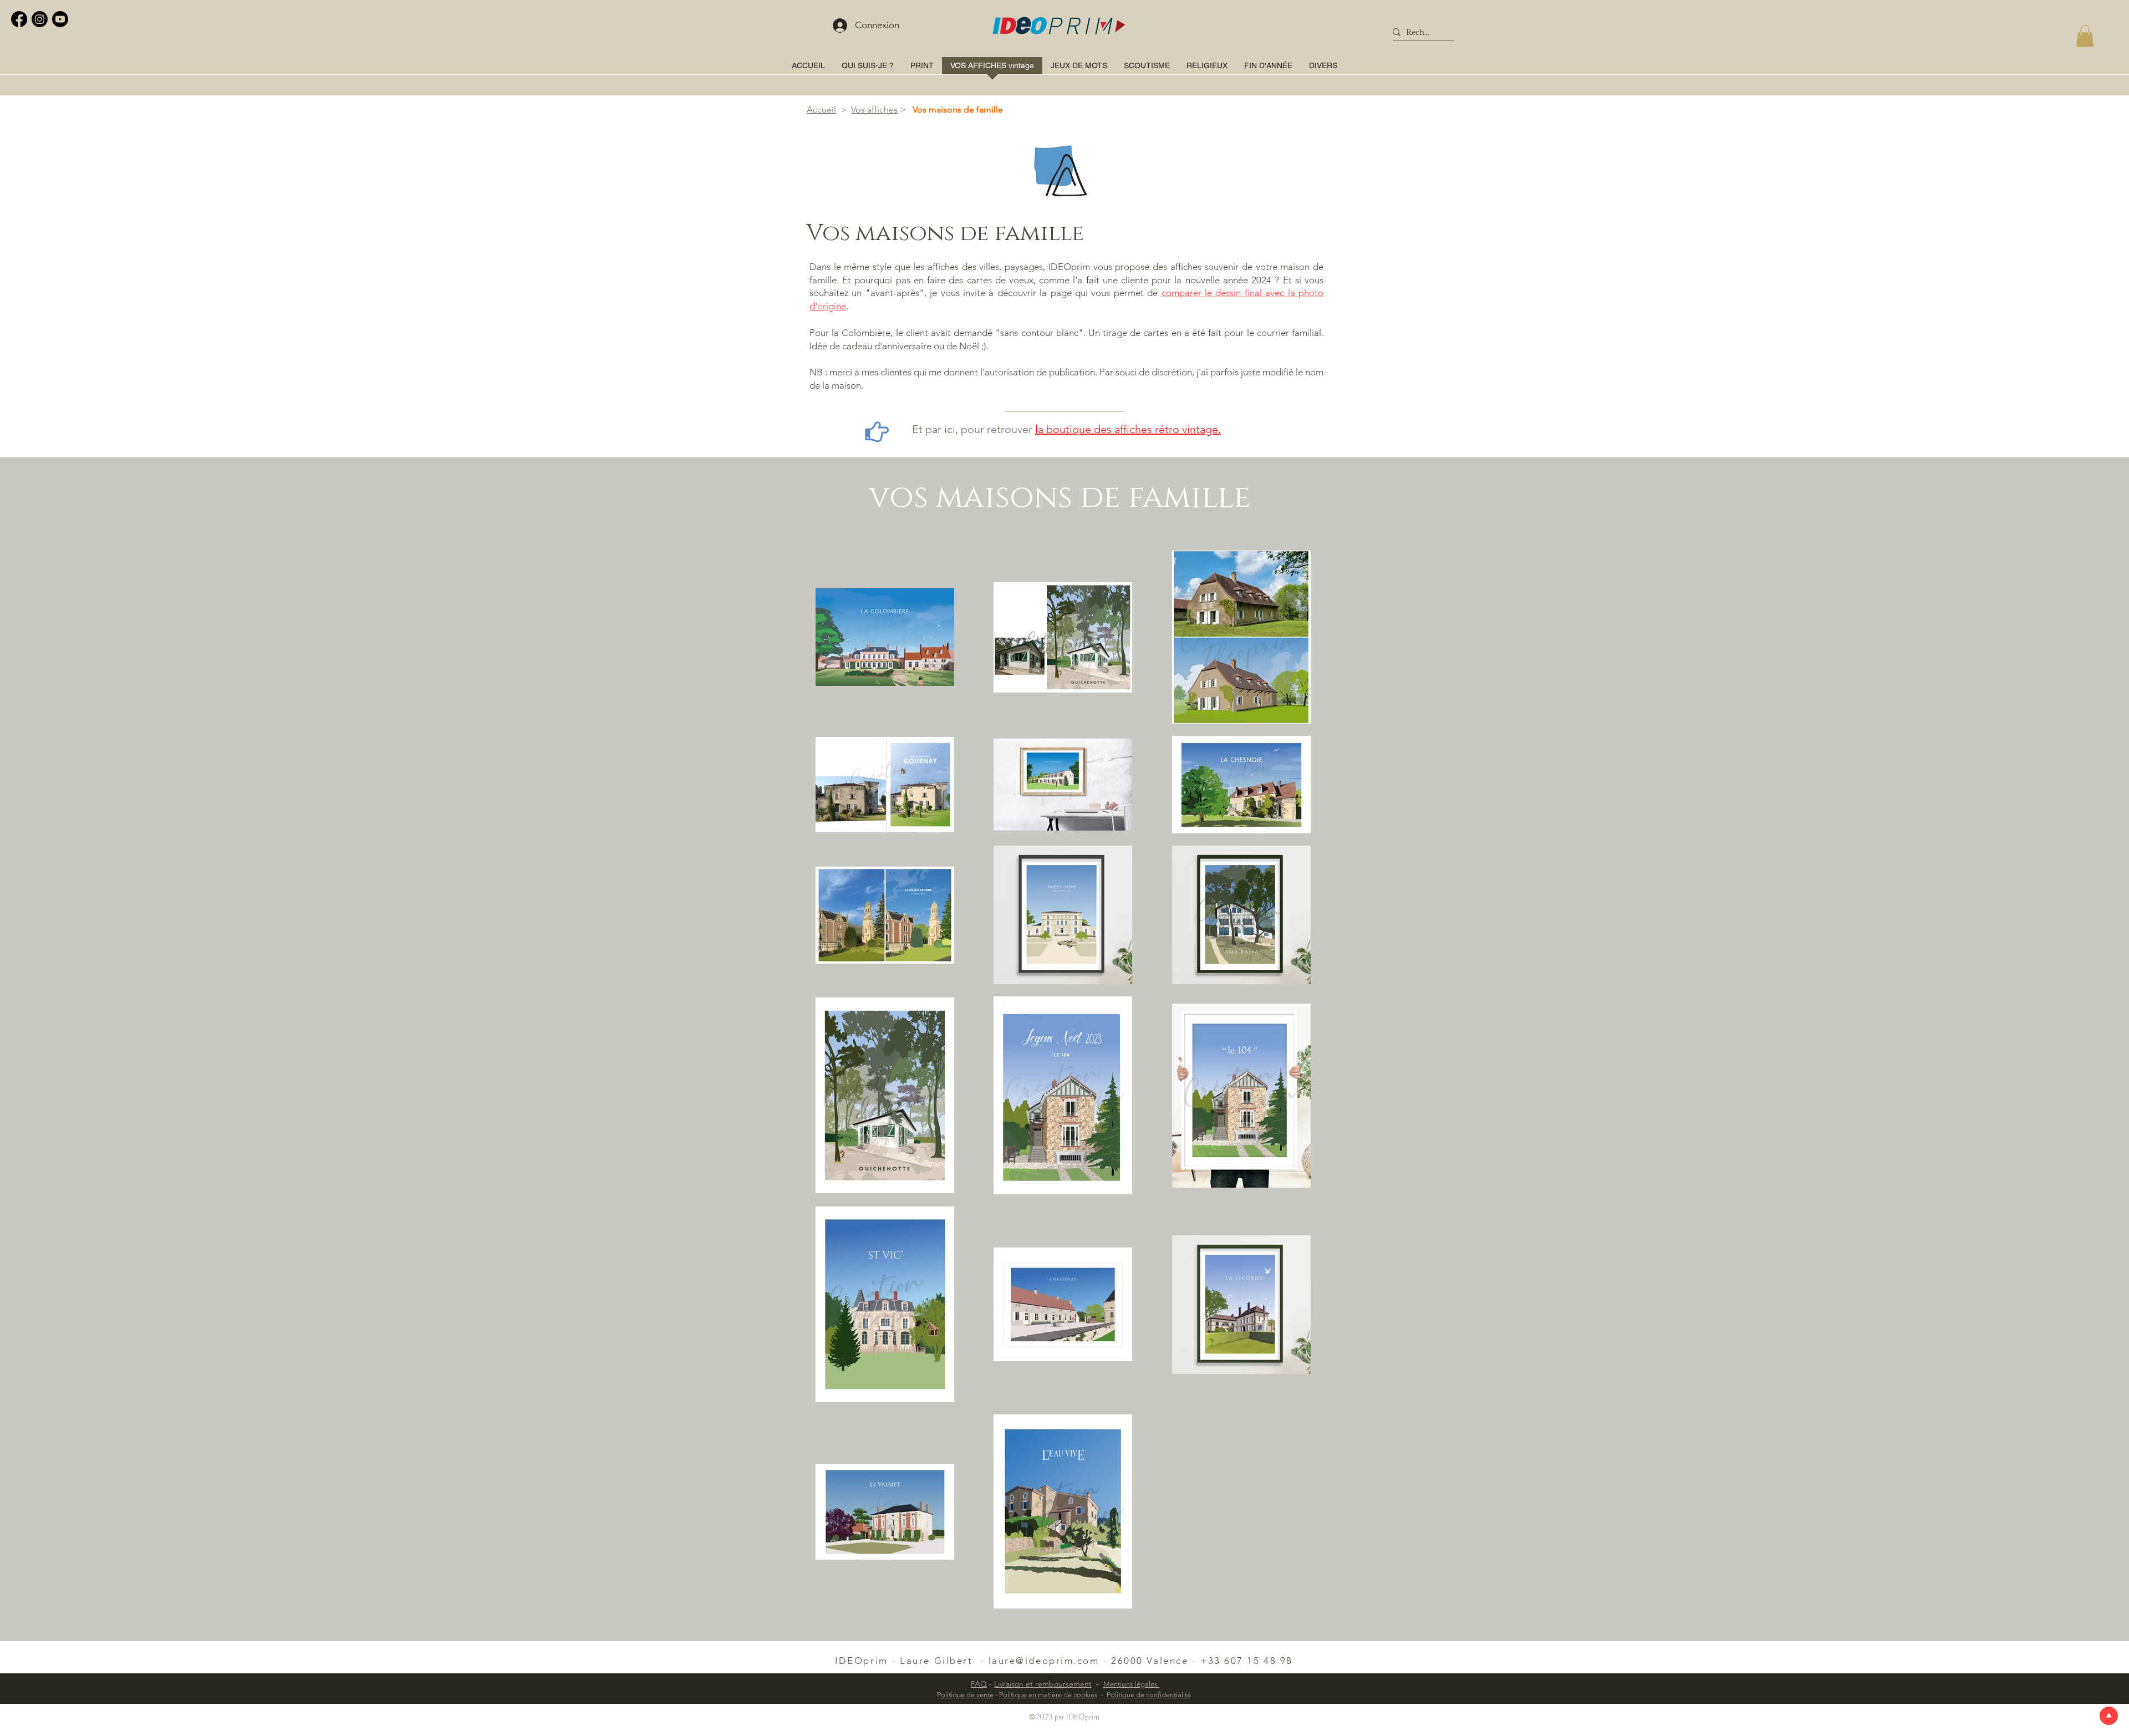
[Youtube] (60, 19)
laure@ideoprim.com (1044, 1661)
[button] (2085, 36)
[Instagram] (40, 19)
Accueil (821, 110)
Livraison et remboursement (1043, 1684)
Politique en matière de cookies (1048, 1695)
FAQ (979, 1684)
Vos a (861, 110)
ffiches (885, 110)
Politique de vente (965, 1695)
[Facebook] (19, 19)
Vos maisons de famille (958, 110)
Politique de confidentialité (1149, 1695)
